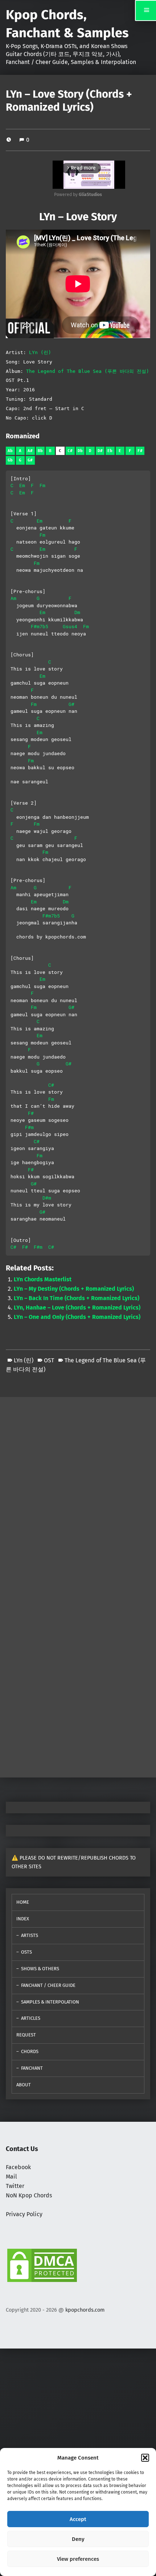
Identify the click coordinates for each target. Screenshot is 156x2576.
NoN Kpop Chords (29, 2195)
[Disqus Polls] (78, 1487)
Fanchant (32, 2068)
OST (49, 1360)
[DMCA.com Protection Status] (42, 2265)
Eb (110, 451)
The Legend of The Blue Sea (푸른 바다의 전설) (88, 371)
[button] (145, 2458)
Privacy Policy (24, 2214)
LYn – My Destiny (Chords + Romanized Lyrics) (74, 1289)
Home (23, 1902)
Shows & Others (40, 1969)
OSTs (26, 1952)
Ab (10, 451)
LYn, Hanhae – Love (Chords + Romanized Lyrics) (77, 1308)
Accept (78, 2519)
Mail (11, 2177)
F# (140, 451)
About (24, 2085)
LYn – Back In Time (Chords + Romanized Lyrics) (77, 1298)
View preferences (78, 2559)
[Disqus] (78, 1678)
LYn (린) (40, 352)
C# (70, 451)
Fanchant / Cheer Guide (48, 1985)
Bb (40, 451)
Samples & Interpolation (50, 2002)
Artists (30, 1935)
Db (80, 451)
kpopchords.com (85, 2310)
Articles (31, 2018)
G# (30, 460)
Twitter (15, 2186)
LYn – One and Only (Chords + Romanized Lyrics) (77, 1317)
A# (30, 451)
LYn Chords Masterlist (43, 1279)
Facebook (18, 2167)
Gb (10, 460)
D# (100, 451)
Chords (30, 2051)
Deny (78, 2539)
